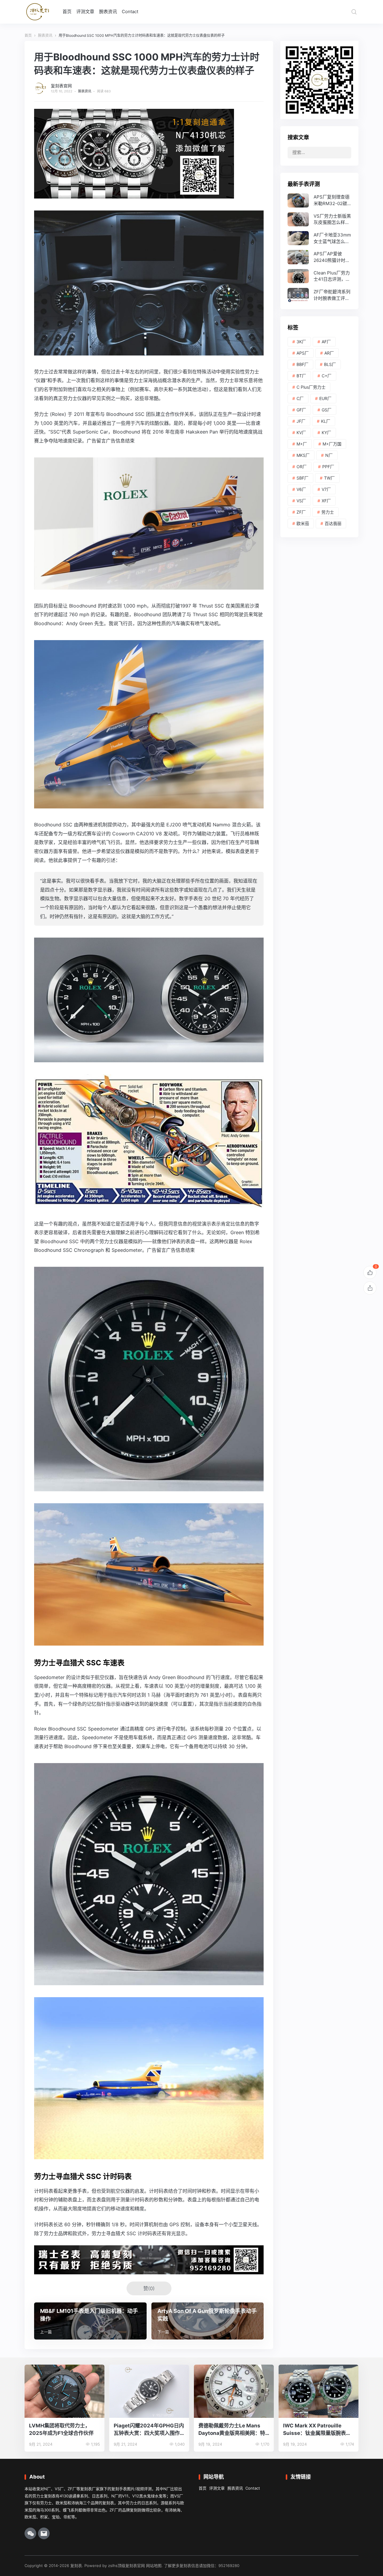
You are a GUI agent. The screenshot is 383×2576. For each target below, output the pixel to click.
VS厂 (301, 501)
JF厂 (301, 421)
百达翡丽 (333, 523)
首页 (67, 12)
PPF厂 (328, 467)
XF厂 (326, 501)
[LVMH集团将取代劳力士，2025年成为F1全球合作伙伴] (64, 2391)
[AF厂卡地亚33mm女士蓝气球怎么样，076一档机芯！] (319, 238)
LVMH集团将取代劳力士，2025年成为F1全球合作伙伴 (61, 2429)
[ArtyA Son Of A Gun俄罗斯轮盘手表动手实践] (208, 2321)
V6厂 (301, 489)
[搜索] (354, 12)
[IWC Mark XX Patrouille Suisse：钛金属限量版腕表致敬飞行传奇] (319, 2391)
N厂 (329, 455)
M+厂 (302, 444)
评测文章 (85, 12)
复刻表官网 (61, 86)
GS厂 (327, 410)
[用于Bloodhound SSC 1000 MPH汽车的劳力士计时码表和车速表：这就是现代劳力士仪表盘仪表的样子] (149, 351)
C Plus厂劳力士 (311, 387)
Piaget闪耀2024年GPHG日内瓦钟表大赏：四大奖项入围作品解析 (149, 2430)
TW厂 (329, 478)
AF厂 (326, 342)
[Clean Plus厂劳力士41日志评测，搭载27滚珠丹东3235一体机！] (319, 276)
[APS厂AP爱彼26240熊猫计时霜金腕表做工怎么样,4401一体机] (319, 257)
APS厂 (303, 353)
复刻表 (76, 2566)
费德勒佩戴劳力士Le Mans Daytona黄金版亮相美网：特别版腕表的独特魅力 (232, 2430)
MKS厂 (303, 455)
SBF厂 (303, 478)
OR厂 (302, 467)
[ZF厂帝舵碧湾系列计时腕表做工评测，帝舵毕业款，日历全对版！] (319, 295)
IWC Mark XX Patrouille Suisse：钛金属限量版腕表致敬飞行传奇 (317, 2430)
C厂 (300, 398)
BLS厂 (330, 364)
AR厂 (329, 353)
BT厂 (301, 376)
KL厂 (326, 421)
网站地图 (154, 2566)
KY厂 (326, 432)
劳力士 (328, 512)
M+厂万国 (332, 444)
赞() (149, 2288)
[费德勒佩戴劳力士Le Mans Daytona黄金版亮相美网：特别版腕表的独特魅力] (234, 2391)
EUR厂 (325, 398)
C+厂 (327, 376)
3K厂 (301, 342)
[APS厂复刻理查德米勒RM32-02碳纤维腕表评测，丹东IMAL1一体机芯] (319, 200)
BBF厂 (303, 364)
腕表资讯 (108, 12)
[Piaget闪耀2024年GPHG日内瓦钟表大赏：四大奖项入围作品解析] (149, 2391)
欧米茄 (303, 523)
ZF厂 (301, 512)
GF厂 (301, 410)
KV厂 (301, 432)
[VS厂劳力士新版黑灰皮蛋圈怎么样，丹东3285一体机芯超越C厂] (319, 219)
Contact (130, 12)
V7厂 (326, 489)
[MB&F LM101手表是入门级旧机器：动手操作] (90, 2321)
